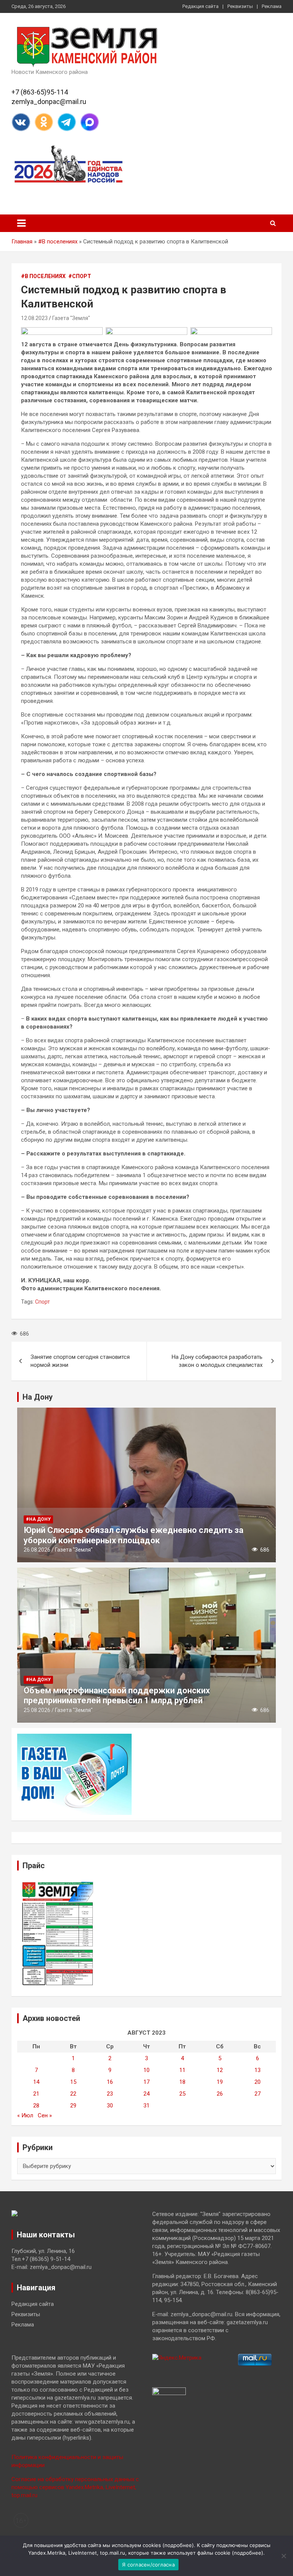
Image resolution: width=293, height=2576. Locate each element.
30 (110, 2106)
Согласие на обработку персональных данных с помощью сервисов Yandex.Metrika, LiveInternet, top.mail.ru (75, 2487)
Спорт (43, 1302)
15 (73, 2082)
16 (110, 2082)
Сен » (45, 2115)
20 (258, 2082)
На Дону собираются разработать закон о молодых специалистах (217, 1361)
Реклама (272, 6)
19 (220, 2082)
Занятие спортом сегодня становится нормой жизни (80, 1361)
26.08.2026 (37, 1550)
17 (146, 2082)
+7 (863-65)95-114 (40, 92)
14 (36, 2082)
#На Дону (38, 1519)
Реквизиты (240, 6)
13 (258, 2070)
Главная (22, 242)
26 (220, 2094)
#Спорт (80, 276)
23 (110, 2094)
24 (146, 2094)
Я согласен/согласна (148, 2565)
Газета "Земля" (71, 318)
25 (182, 2094)
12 (220, 2070)
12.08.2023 (34, 318)
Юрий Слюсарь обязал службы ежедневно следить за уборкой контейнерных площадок (134, 1535)
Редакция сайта (200, 6)
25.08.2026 (37, 1710)
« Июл (25, 2115)
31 (146, 2106)
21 (36, 2094)
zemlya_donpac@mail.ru (49, 102)
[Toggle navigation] (21, 223)
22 (73, 2094)
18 (182, 2082)
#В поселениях (58, 242)
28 (36, 2106)
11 (182, 2070)
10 (146, 2070)
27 (258, 2094)
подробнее (178, 2545)
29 (73, 2106)
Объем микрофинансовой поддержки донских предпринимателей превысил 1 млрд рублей (117, 1695)
